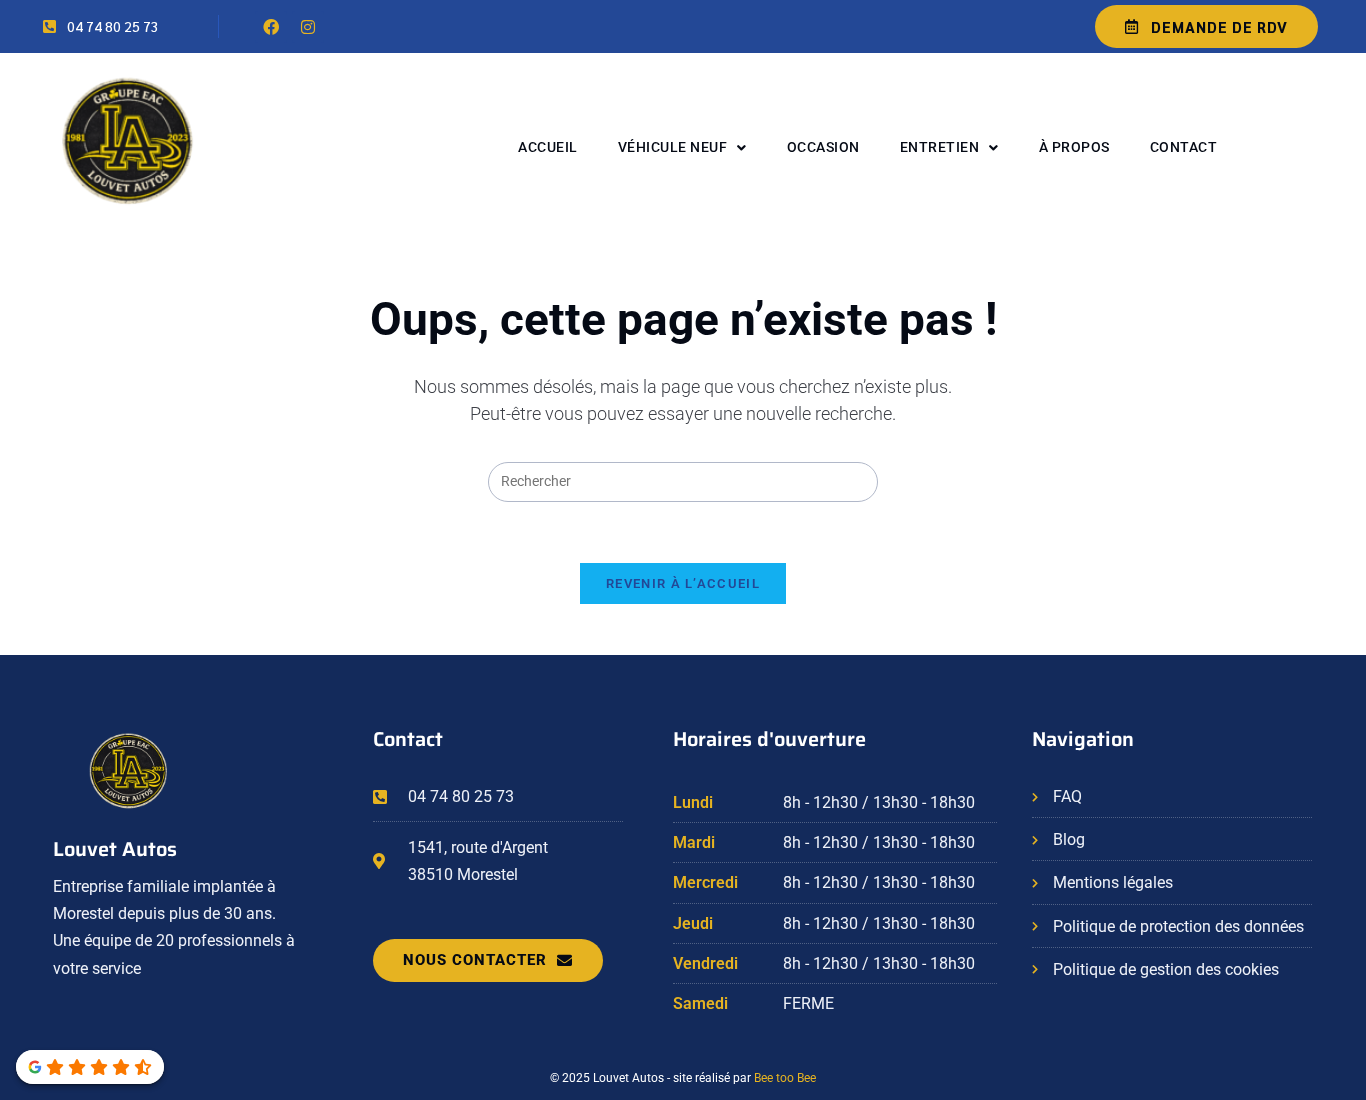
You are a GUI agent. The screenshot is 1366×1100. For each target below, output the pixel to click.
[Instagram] (308, 27)
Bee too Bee (785, 1078)
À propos (1074, 147)
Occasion (823, 147)
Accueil (548, 147)
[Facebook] (271, 27)
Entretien (940, 147)
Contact (1184, 147)
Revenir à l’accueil (683, 583)
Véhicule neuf (673, 147)
